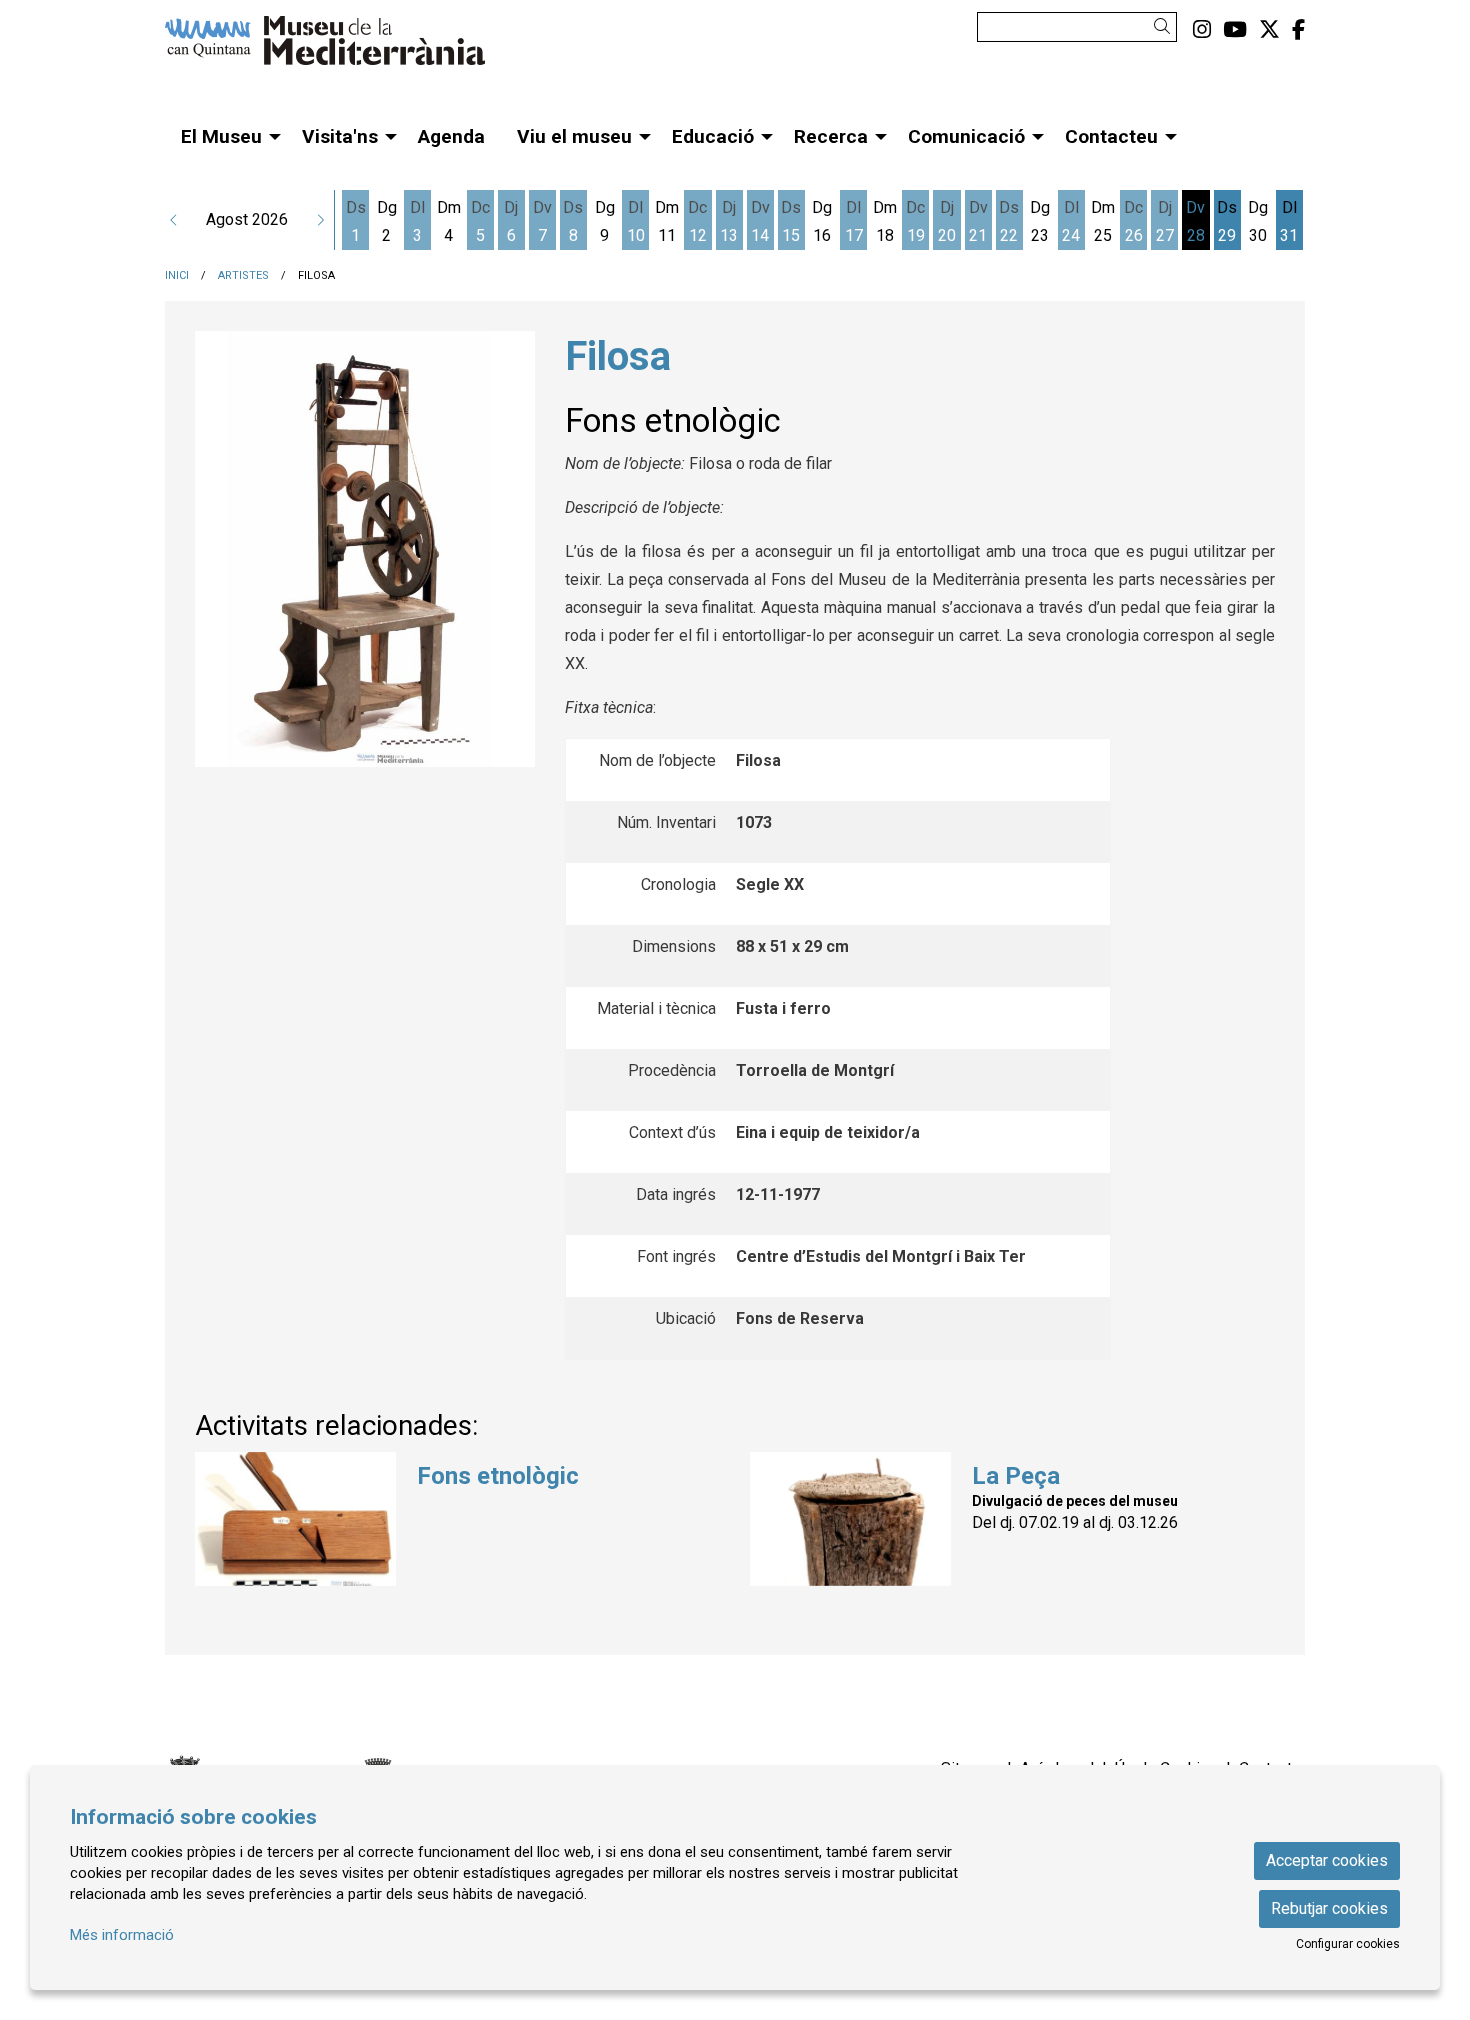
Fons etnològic (498, 1476)
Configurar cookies (1348, 1944)
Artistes (243, 275)
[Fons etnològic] (295, 1517)
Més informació (122, 1935)
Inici (177, 275)
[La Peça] (850, 1517)
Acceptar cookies (1327, 1860)
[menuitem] (1202, 30)
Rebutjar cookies (1329, 1908)
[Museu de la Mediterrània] (345, 48)
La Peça (1016, 1476)
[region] (365, 549)
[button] (1165, 26)
